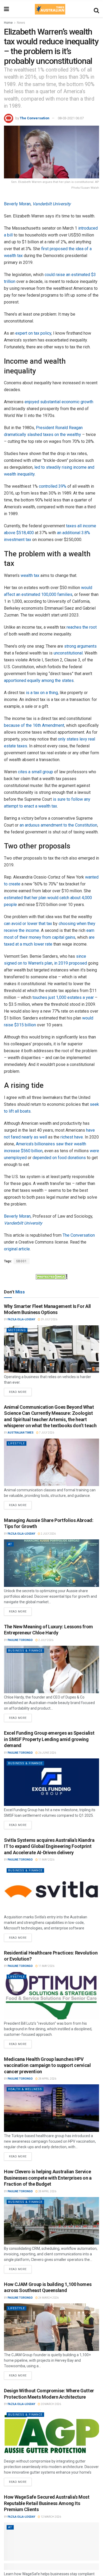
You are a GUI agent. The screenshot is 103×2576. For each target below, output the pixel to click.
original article (17, 1249)
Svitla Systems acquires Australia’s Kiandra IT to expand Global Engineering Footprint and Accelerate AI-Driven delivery (49, 1846)
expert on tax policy (33, 333)
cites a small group (36, 772)
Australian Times (21, 1433)
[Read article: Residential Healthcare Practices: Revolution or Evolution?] (51, 1996)
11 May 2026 (46, 1860)
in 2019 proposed (71, 963)
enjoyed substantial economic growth (59, 402)
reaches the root (82, 627)
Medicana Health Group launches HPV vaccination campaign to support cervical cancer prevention (47, 2065)
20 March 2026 (51, 2404)
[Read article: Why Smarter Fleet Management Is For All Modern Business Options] (51, 1349)
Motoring (17, 1330)
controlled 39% (53, 486)
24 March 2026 (48, 2298)
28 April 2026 (47, 2079)
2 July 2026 (48, 1534)
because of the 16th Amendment (34, 725)
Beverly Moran (17, 204)
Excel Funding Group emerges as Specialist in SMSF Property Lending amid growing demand (49, 1739)
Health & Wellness (25, 2089)
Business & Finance (25, 1651)
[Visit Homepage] (50, 9)
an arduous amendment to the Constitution (58, 825)
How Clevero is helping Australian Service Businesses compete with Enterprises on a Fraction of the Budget (48, 2178)
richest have (72, 1137)
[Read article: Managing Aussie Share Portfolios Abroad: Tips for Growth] (51, 1563)
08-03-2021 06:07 (71, 118)
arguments (87, 646)
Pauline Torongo (20, 1640)
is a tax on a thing (42, 693)
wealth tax (30, 575)
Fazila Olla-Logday (21, 1319)
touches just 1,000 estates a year (63, 997)
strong (70, 646)
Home (8, 23)
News (21, 23)
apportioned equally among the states (39, 680)
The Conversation (35, 118)
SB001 (22, 1261)
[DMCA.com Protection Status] (51, 1276)
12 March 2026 (51, 2517)
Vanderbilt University (52, 204)
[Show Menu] (6, 9)
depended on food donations (59, 1158)
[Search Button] (96, 9)
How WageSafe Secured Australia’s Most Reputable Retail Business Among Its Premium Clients (47, 2503)
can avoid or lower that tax (28, 924)
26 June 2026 (47, 1753)
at (10, 1544)
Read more (20, 1391)
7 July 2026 (46, 1433)
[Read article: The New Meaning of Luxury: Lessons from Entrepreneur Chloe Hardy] (51, 1669)
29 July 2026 (49, 1319)
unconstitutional (68, 653)
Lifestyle (17, 1443)
